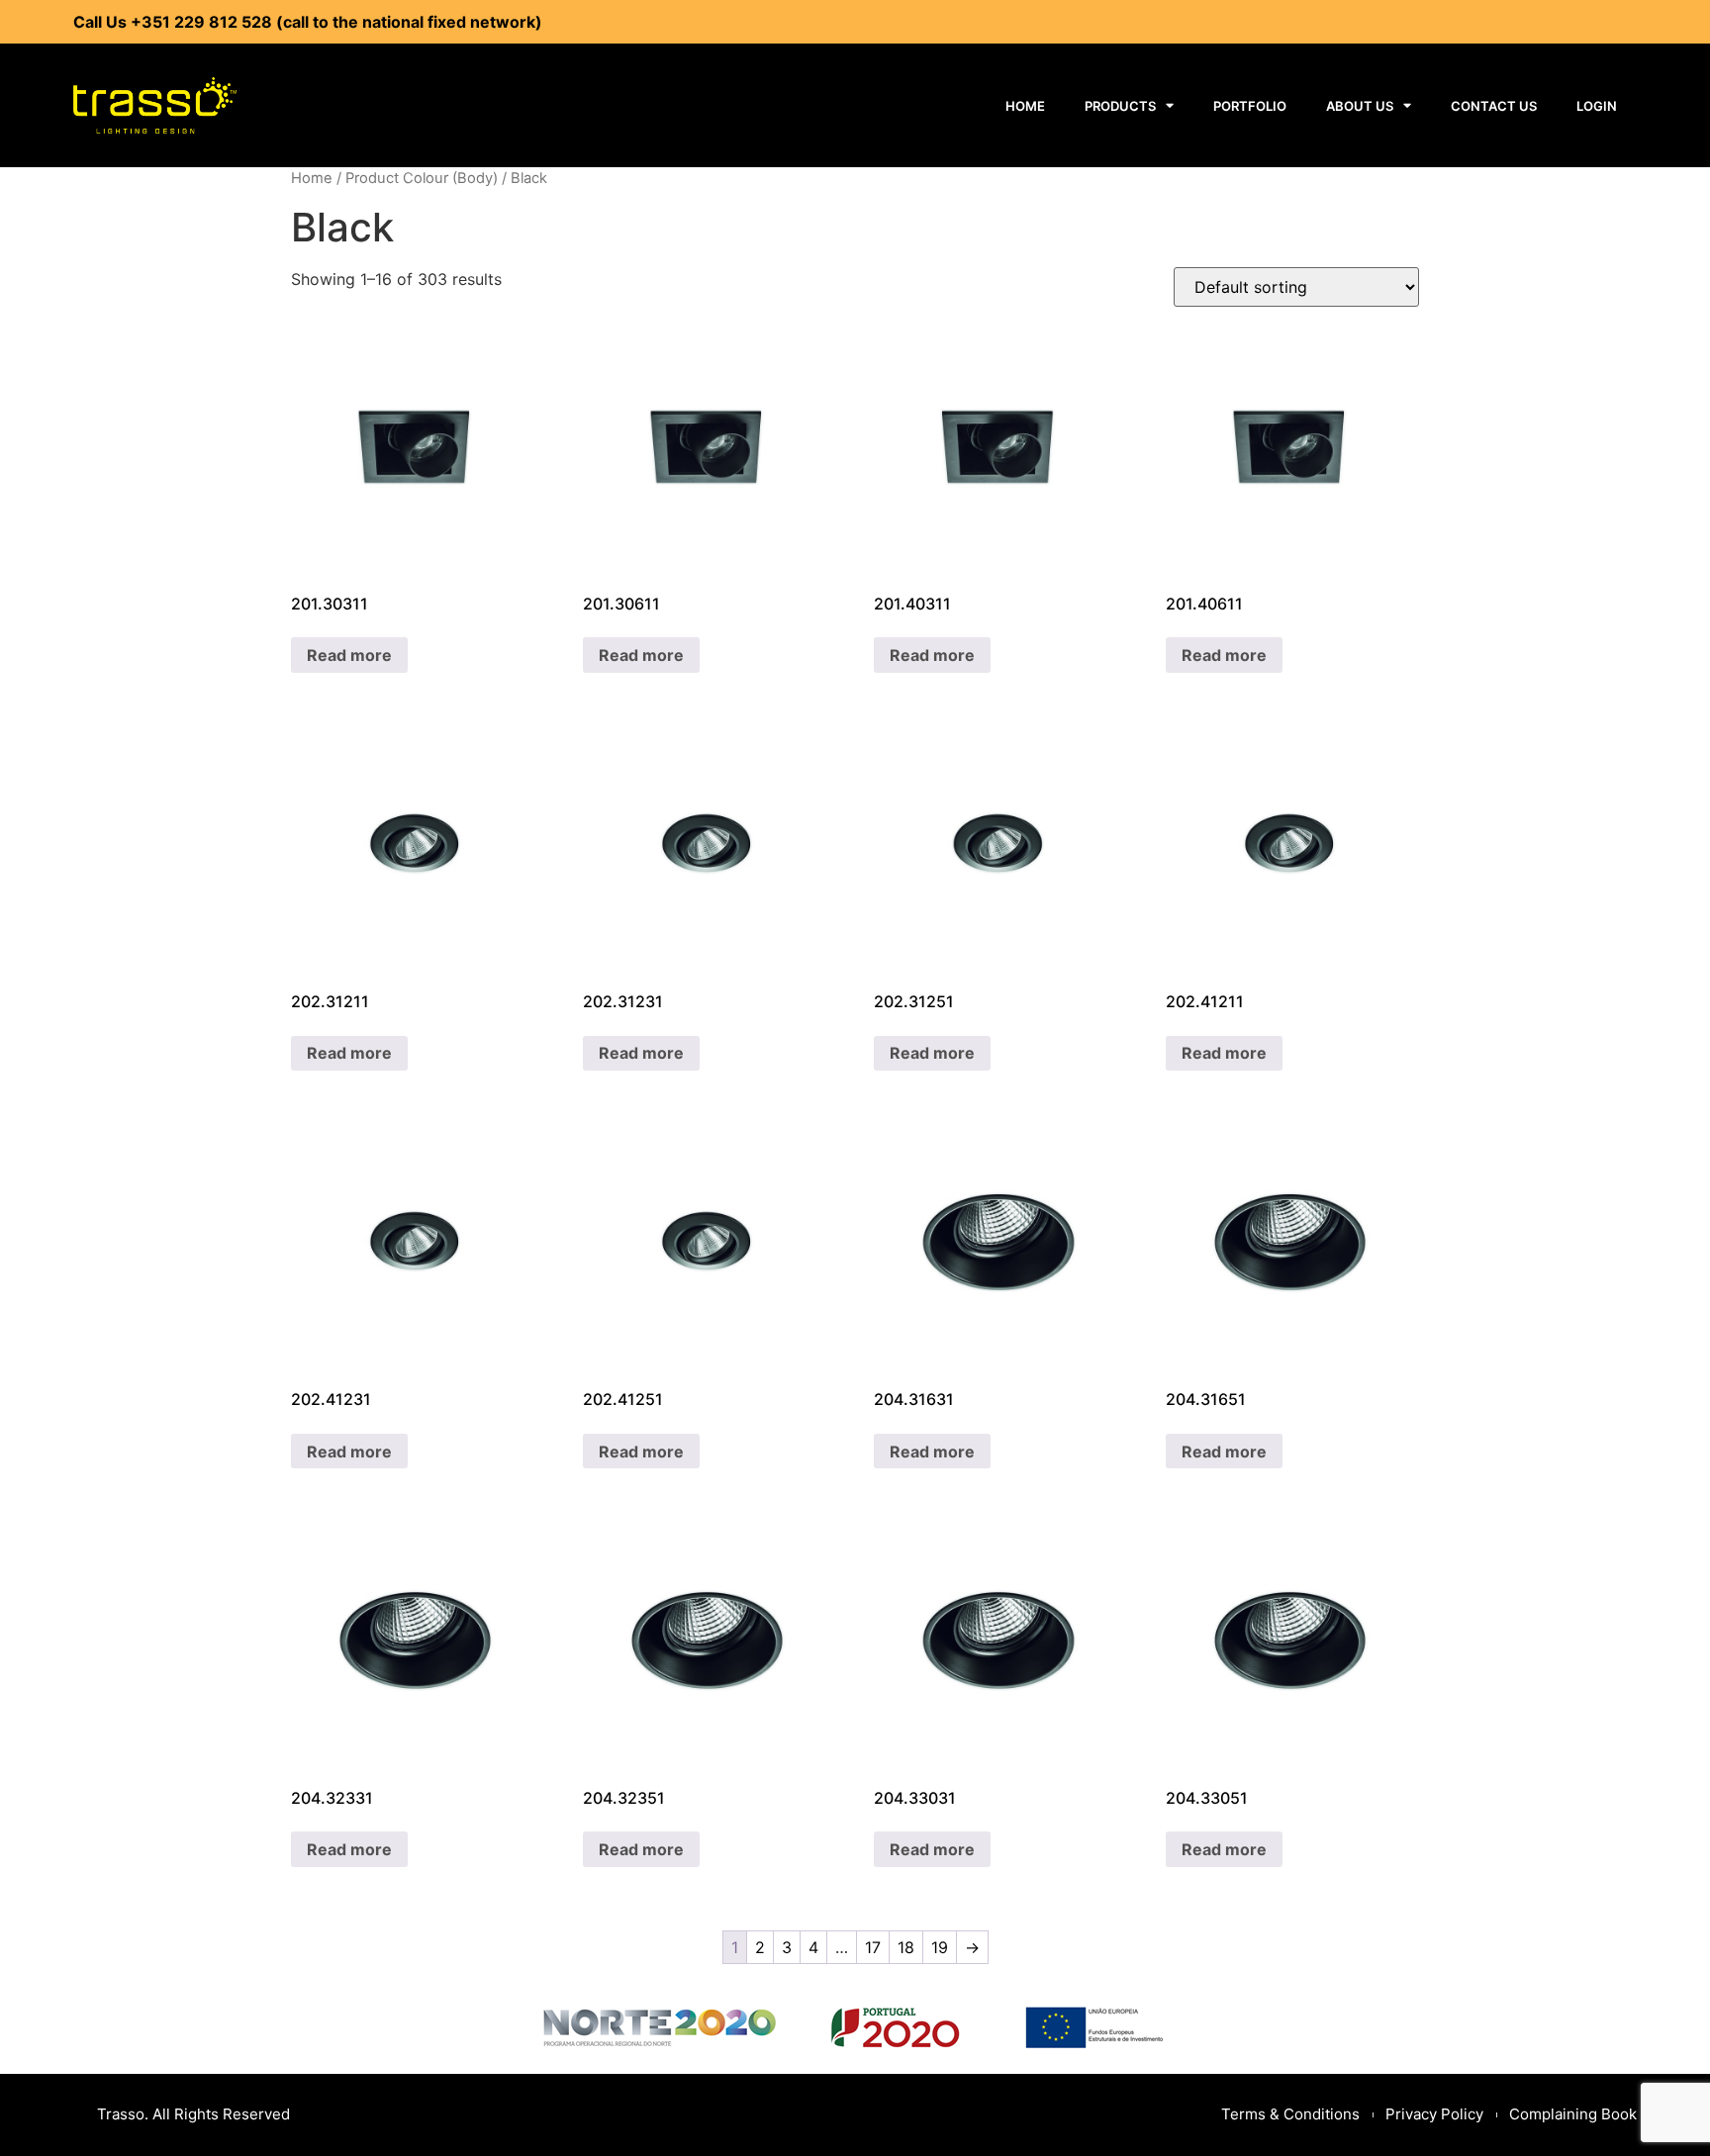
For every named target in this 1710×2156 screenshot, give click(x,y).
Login (1597, 106)
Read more (349, 655)
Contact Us (1494, 106)
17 (873, 1947)
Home (1025, 106)
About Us (1360, 106)
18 (906, 1947)
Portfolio (1250, 106)
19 (940, 1947)
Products (1120, 106)
